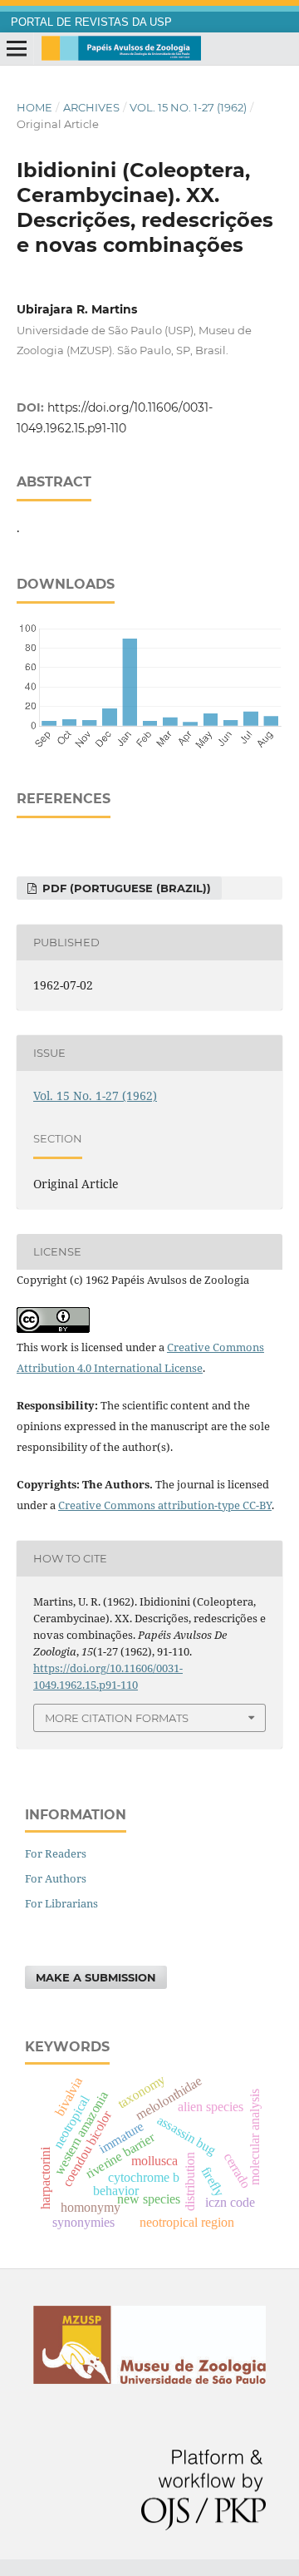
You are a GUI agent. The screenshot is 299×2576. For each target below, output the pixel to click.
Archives (91, 107)
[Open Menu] (17, 49)
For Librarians (61, 1903)
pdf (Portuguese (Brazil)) (125, 888)
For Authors (56, 1878)
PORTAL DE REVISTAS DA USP (91, 22)
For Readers (56, 1853)
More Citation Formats (117, 1718)
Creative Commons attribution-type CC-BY (165, 1505)
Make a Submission (96, 1977)
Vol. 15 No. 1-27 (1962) (188, 107)
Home (34, 107)
